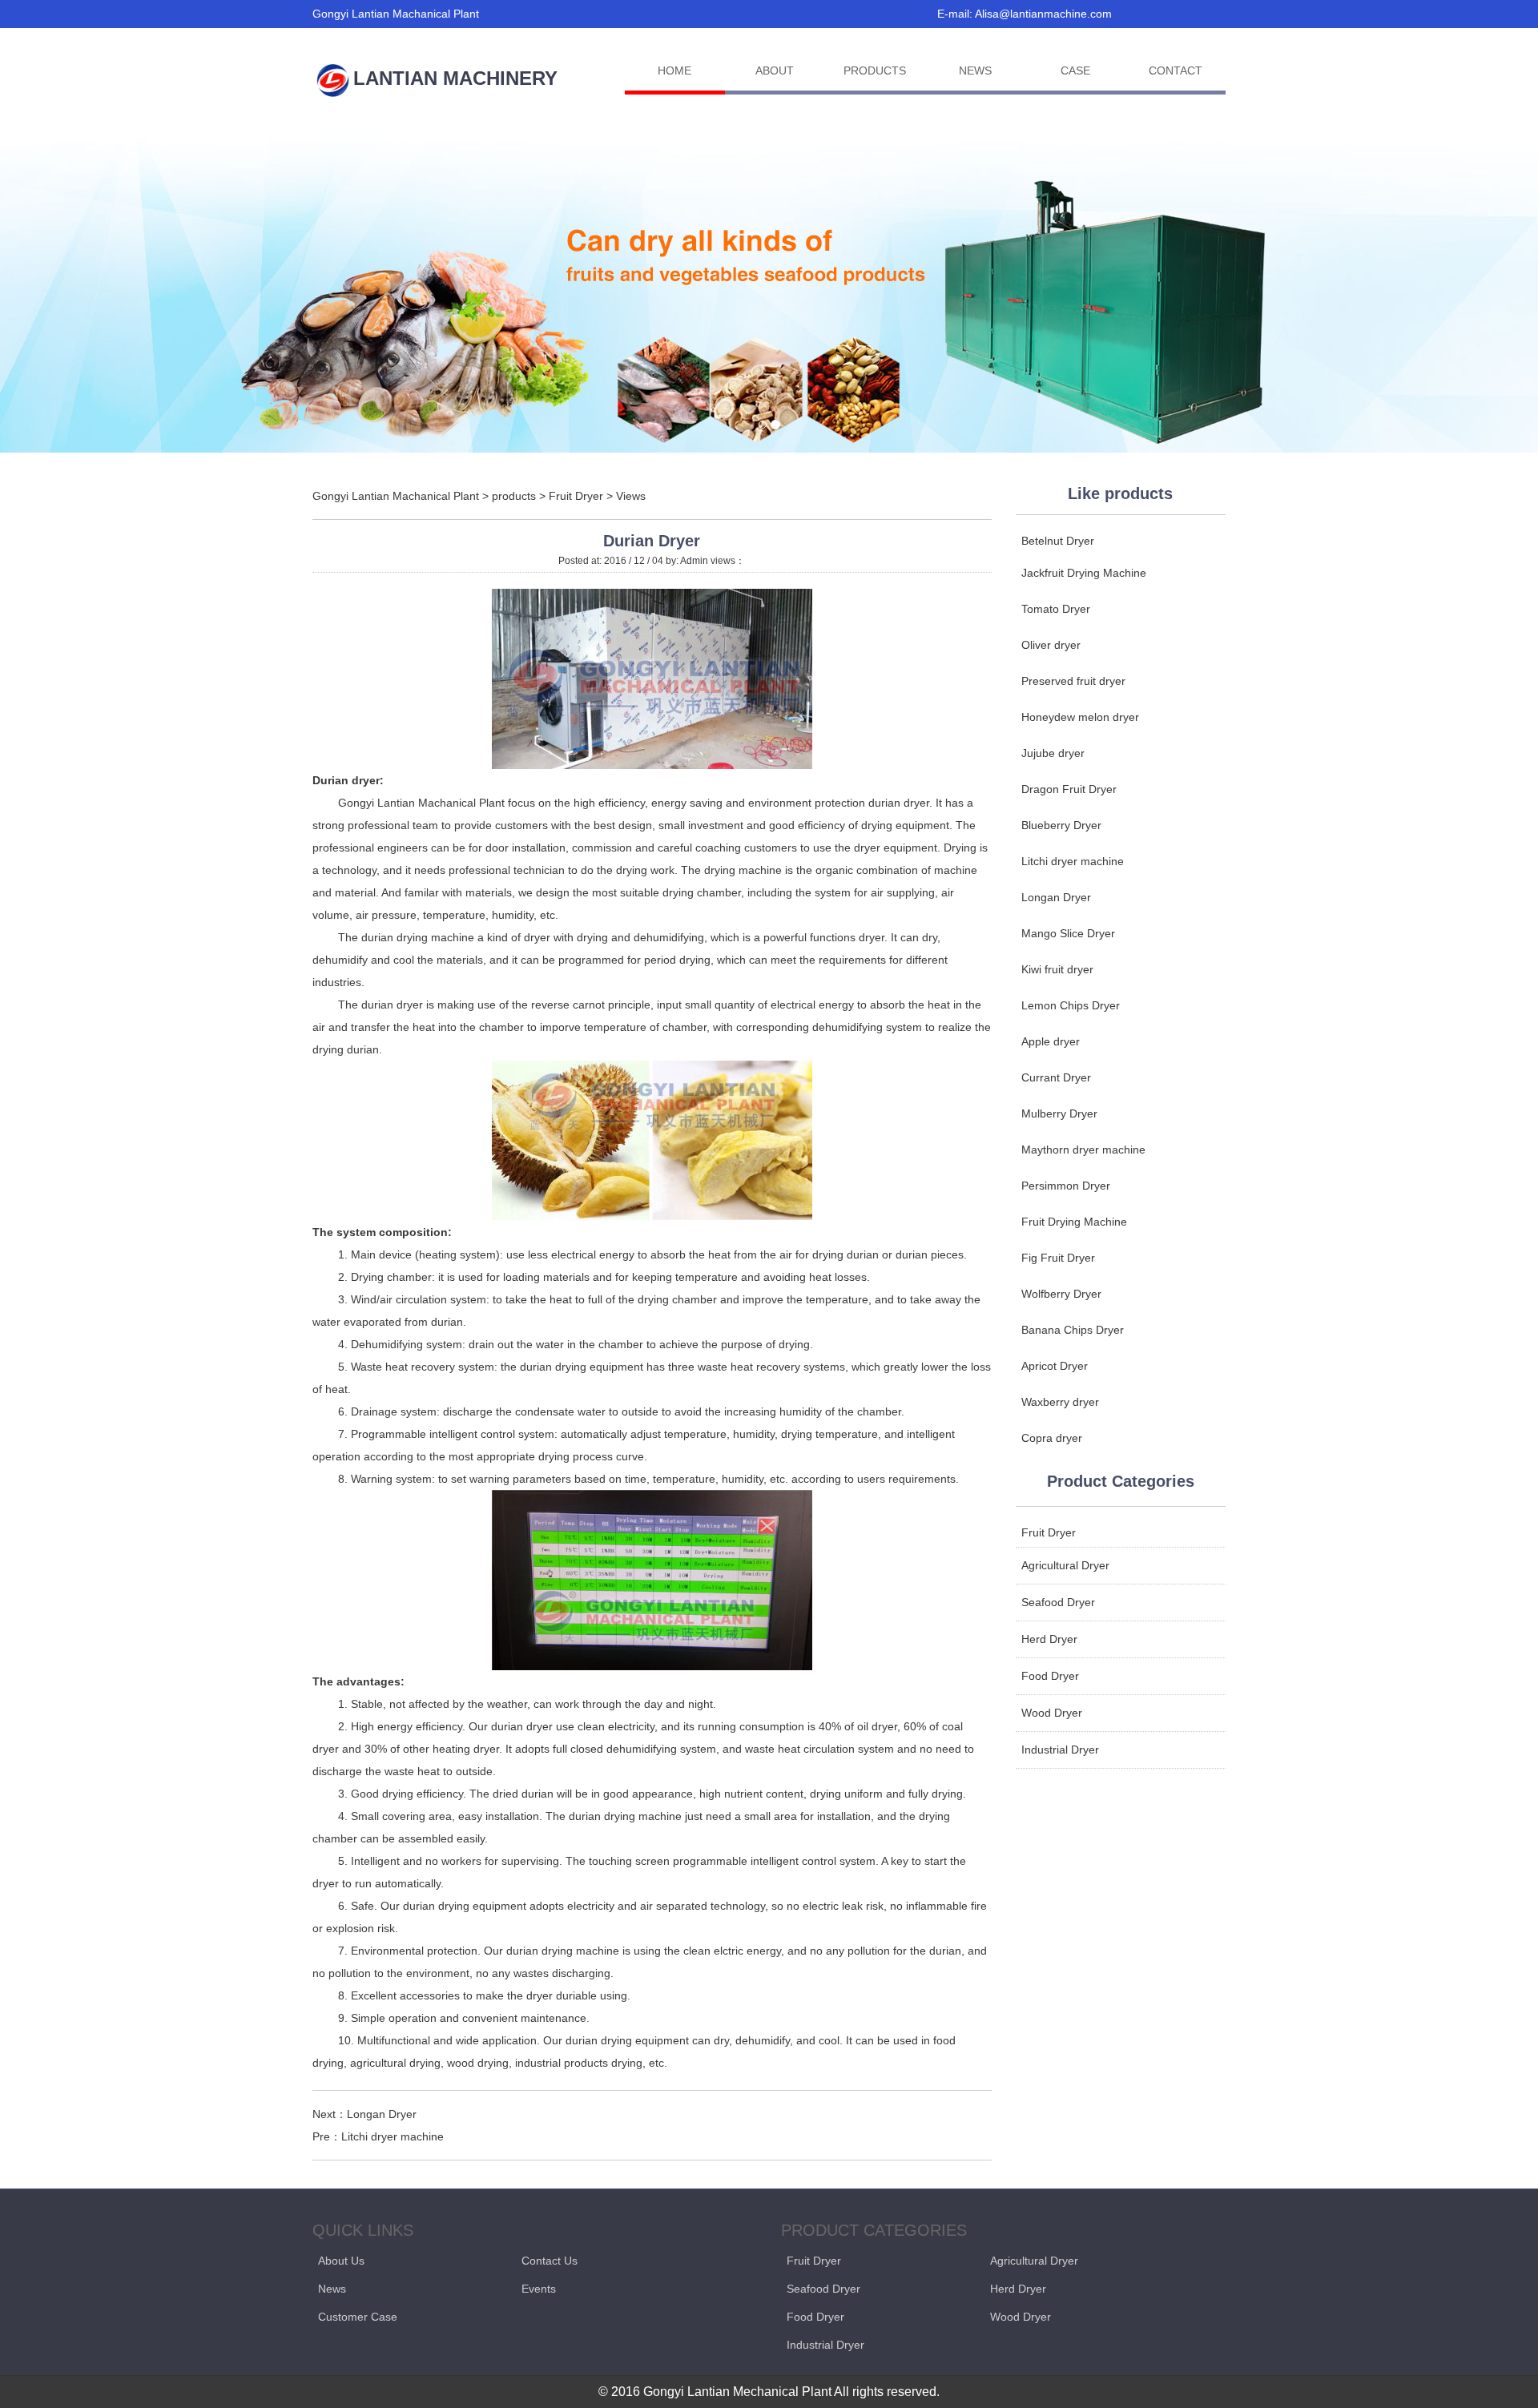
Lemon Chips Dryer (1071, 1005)
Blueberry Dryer (1061, 825)
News (332, 2289)
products (514, 496)
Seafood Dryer (1058, 1602)
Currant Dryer (1056, 1077)
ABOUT (775, 70)
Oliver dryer (1051, 645)
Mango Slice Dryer (1068, 933)
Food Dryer (1050, 1676)
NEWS (975, 70)
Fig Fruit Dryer (1058, 1258)
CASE (1075, 70)
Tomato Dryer (1056, 609)
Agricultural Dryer (1065, 1565)
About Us (341, 2261)
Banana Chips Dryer (1073, 1330)
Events (539, 2289)
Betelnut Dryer (1058, 541)
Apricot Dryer (1055, 1366)
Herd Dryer (1049, 1639)
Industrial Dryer (1060, 1750)
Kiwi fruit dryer (1057, 969)
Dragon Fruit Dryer (1069, 789)
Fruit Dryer (576, 496)
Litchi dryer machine (393, 2136)
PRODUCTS (875, 70)
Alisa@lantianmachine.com (1043, 14)
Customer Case (358, 2317)
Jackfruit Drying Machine (1084, 573)
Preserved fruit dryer (1073, 681)
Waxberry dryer (1060, 1402)
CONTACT (1176, 70)
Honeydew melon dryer (1080, 717)
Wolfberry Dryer (1061, 1294)
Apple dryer (1051, 1041)
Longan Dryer (382, 2114)
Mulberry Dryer (1059, 1113)
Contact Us (550, 2261)
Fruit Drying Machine (1074, 1222)
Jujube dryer (1053, 753)
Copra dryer (1052, 1438)
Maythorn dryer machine (1083, 1150)
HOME (674, 70)
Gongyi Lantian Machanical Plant (396, 496)
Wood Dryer (1052, 1713)
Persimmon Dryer (1066, 1186)
